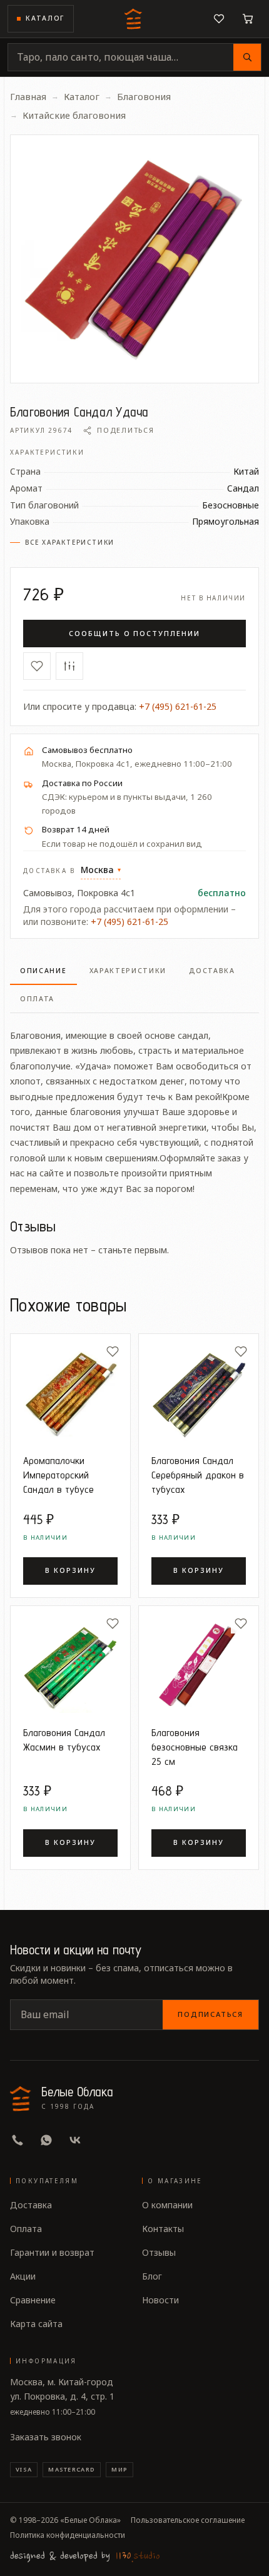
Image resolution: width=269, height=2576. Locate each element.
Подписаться (211, 2014)
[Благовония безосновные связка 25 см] (199, 1666)
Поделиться (125, 430)
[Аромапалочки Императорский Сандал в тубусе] (70, 1394)
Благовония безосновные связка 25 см (195, 1747)
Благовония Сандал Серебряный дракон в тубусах (198, 1475)
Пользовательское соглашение (188, 2520)
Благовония (144, 96)
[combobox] (121, 57)
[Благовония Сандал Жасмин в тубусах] (70, 1666)
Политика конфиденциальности (68, 2535)
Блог (152, 2276)
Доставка (31, 2205)
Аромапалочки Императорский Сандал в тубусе (58, 1475)
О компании (167, 2205)
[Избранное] (219, 19)
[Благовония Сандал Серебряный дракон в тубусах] (199, 1394)
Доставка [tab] (212, 971)
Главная (28, 96)
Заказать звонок (46, 2437)
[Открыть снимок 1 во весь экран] (134, 259)
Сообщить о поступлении (134, 633)
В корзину (70, 1570)
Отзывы (159, 2252)
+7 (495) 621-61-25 (178, 706)
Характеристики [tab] (128, 971)
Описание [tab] (43, 971)
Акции (23, 2276)
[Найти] (247, 57)
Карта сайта (36, 2324)
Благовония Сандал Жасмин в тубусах (64, 1740)
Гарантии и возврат (52, 2252)
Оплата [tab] (37, 999)
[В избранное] (37, 666)
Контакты (163, 2229)
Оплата (26, 2229)
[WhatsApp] (46, 2140)
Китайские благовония (74, 115)
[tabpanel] (134, 1105)
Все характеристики (70, 542)
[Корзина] (248, 19)
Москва (101, 870)
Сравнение (33, 2300)
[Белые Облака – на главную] (134, 19)
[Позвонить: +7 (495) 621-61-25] (18, 2140)
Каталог (45, 18)
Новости (160, 2300)
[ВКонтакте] (75, 2140)
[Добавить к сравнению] (69, 666)
